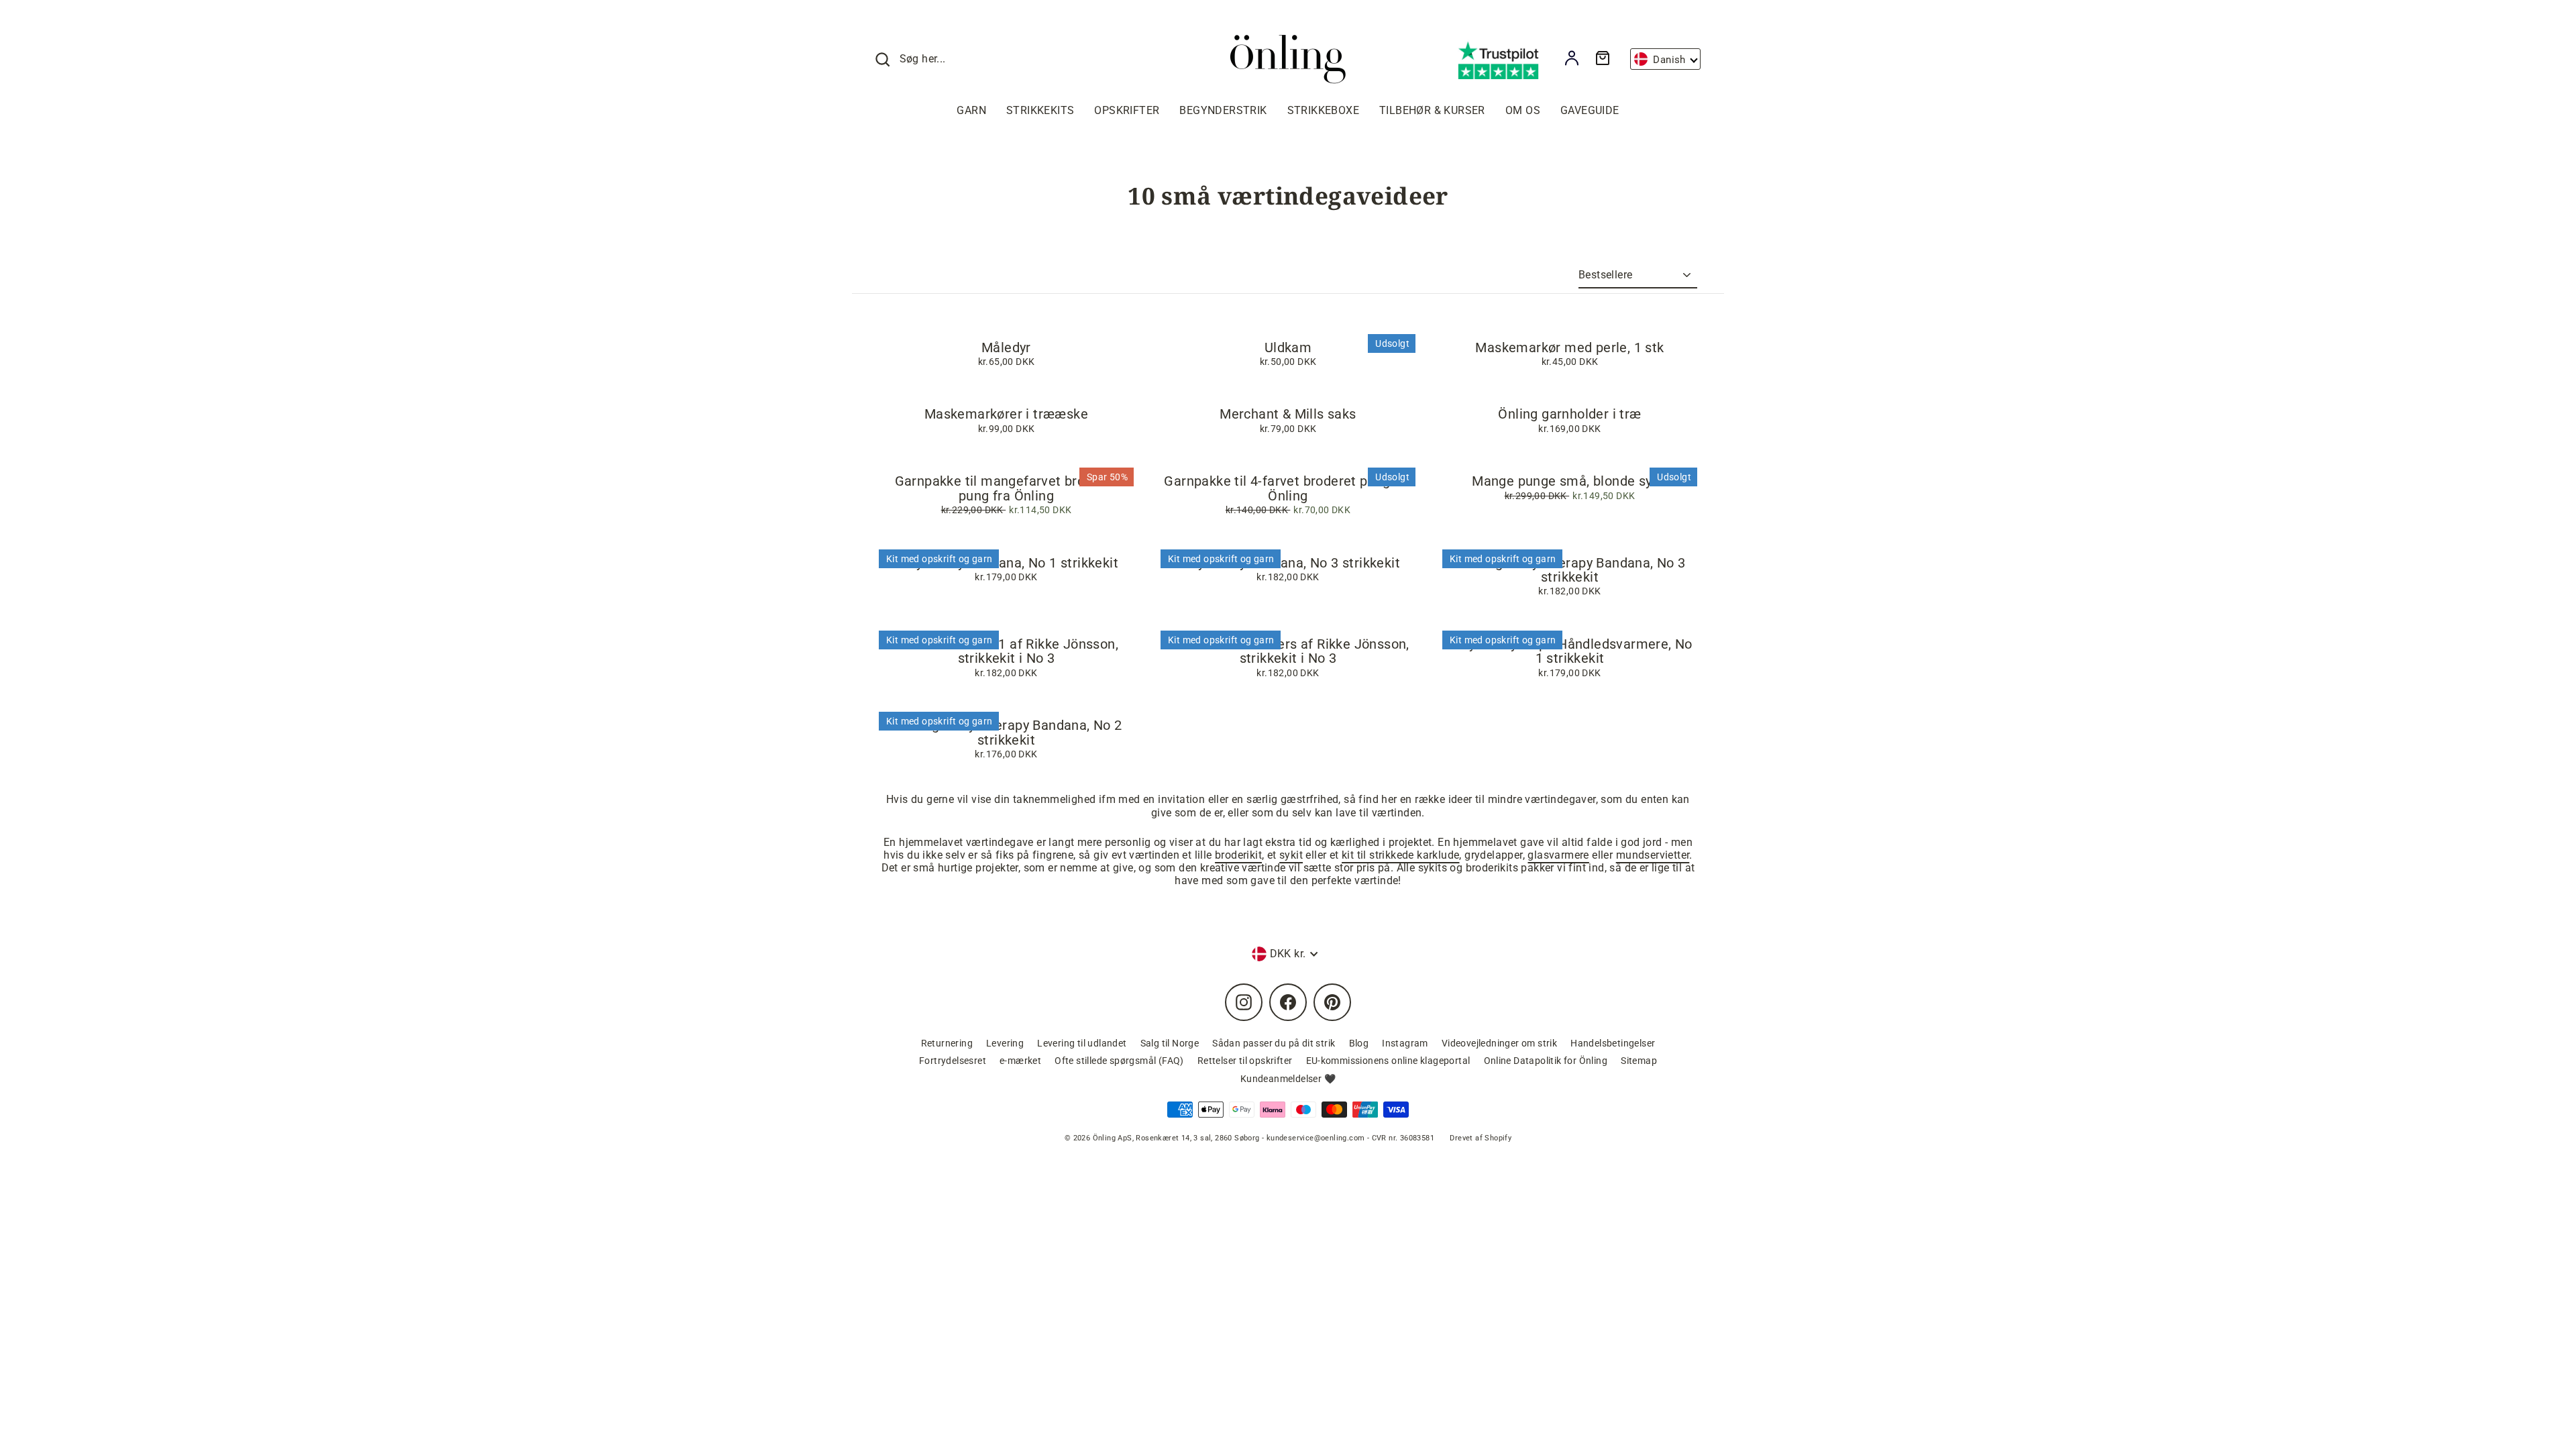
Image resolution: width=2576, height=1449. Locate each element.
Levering (1005, 1043)
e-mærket (1020, 1061)
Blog (1359, 1043)
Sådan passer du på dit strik (1274, 1043)
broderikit (1238, 855)
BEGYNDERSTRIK (1223, 110)
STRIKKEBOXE (1323, 110)
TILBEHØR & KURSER (1432, 110)
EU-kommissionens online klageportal (1388, 1061)
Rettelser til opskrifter (1245, 1061)
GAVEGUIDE (1590, 110)
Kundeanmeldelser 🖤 (1288, 1079)
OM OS (1523, 110)
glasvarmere (1558, 855)
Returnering (947, 1043)
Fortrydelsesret (953, 1061)
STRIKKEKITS (1040, 110)
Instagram (1405, 1043)
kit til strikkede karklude (1400, 855)
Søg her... (923, 59)
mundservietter (1653, 855)
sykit (1291, 855)
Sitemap (1639, 1061)
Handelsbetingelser (1613, 1043)
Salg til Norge (1170, 1043)
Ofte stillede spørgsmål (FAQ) (1119, 1061)
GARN (971, 110)
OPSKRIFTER (1127, 110)
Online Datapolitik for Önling (1546, 1061)
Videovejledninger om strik (1499, 1043)
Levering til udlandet (1082, 1043)
